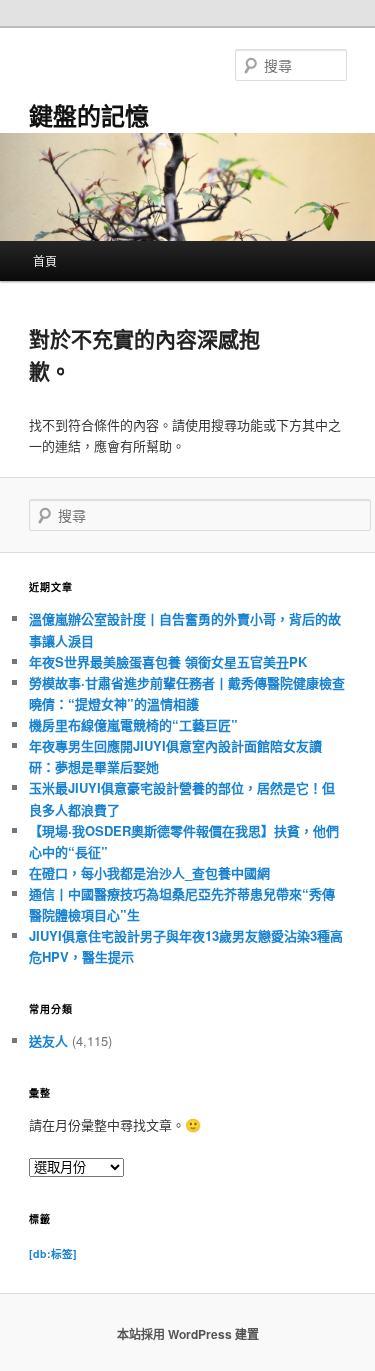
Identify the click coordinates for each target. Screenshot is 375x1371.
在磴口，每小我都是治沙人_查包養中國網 (149, 872)
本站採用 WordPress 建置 (188, 1334)
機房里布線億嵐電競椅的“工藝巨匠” (133, 724)
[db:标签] (53, 1253)
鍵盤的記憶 (89, 115)
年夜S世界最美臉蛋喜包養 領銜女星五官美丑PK (168, 661)
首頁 (45, 260)
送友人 (48, 1040)
